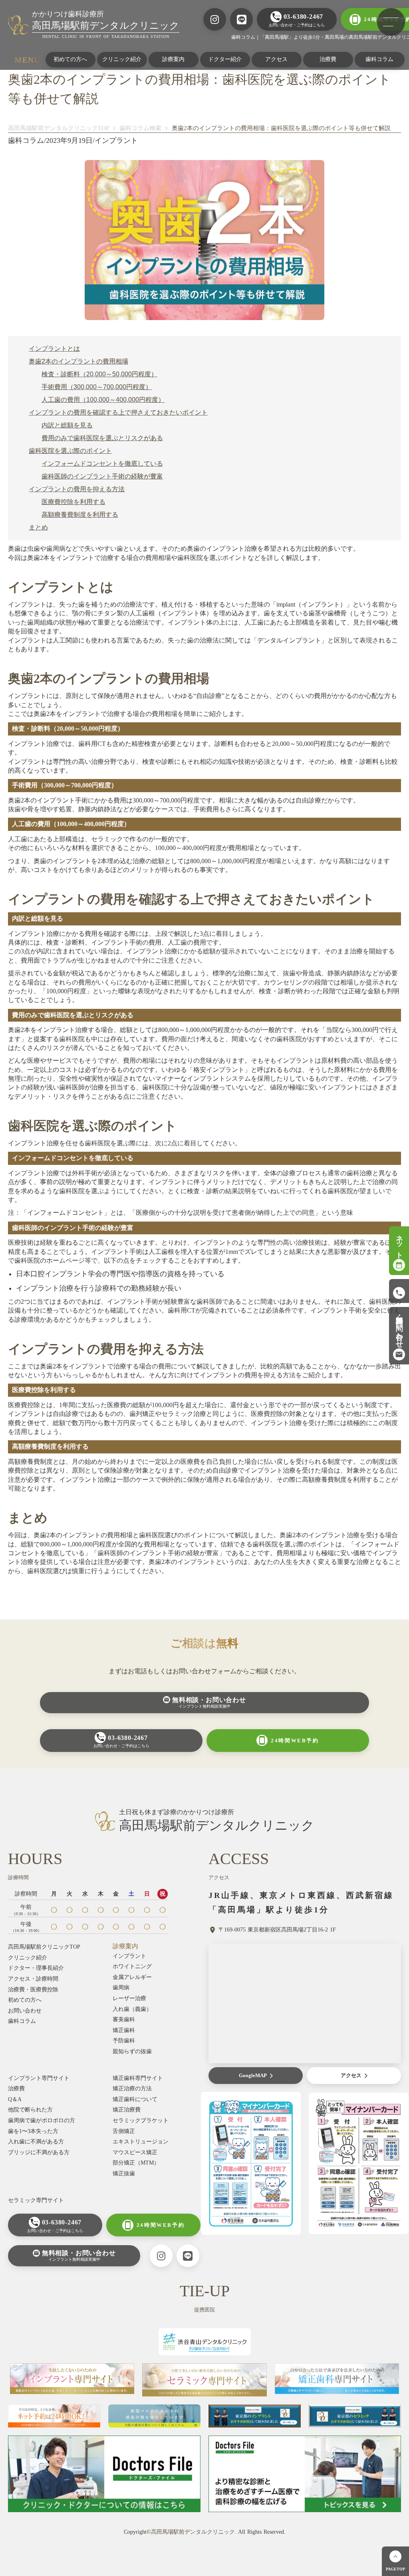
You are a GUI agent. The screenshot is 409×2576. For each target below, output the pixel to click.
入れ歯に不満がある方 (36, 2142)
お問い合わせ (25, 2011)
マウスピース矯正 (135, 2152)
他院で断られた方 (30, 2110)
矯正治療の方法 (132, 2089)
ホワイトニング (132, 1966)
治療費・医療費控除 (33, 1990)
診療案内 (173, 59)
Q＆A (15, 2099)
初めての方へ (70, 59)
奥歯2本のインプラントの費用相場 (78, 361)
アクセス (276, 59)
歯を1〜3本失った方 (33, 2131)
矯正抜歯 (124, 2174)
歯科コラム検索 (140, 128)
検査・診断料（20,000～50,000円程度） (99, 374)
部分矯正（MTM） (136, 2163)
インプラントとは (54, 349)
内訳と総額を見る (67, 425)
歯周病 (121, 1988)
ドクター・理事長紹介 (36, 1968)
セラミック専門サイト (36, 2200)
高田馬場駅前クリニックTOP (44, 1947)
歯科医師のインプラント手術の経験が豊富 (102, 476)
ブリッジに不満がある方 (39, 2152)
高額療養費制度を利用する (80, 515)
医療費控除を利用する (73, 502)
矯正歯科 (124, 2030)
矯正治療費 (127, 2110)
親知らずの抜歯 (132, 2051)
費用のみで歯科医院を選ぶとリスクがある (102, 438)
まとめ (38, 527)
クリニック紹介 (122, 59)
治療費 (328, 59)
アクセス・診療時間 (33, 1979)
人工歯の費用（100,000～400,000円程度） (103, 400)
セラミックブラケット (141, 2120)
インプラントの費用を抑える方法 (77, 489)
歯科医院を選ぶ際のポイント (70, 451)
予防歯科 (124, 2041)
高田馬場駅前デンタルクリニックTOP (59, 128)
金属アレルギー (132, 1977)
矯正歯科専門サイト (138, 2078)
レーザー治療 (129, 1998)
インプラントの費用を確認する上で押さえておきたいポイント (118, 412)
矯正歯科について (135, 2099)
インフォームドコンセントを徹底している (102, 464)
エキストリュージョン (141, 2142)
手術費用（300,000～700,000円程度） (97, 387)
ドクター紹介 (225, 59)
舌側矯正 (124, 2131)
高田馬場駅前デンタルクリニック (193, 2532)
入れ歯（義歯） (132, 2009)
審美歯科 (124, 2019)
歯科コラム (22, 2021)
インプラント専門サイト (39, 2078)
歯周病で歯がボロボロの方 (42, 2120)
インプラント (129, 1956)
